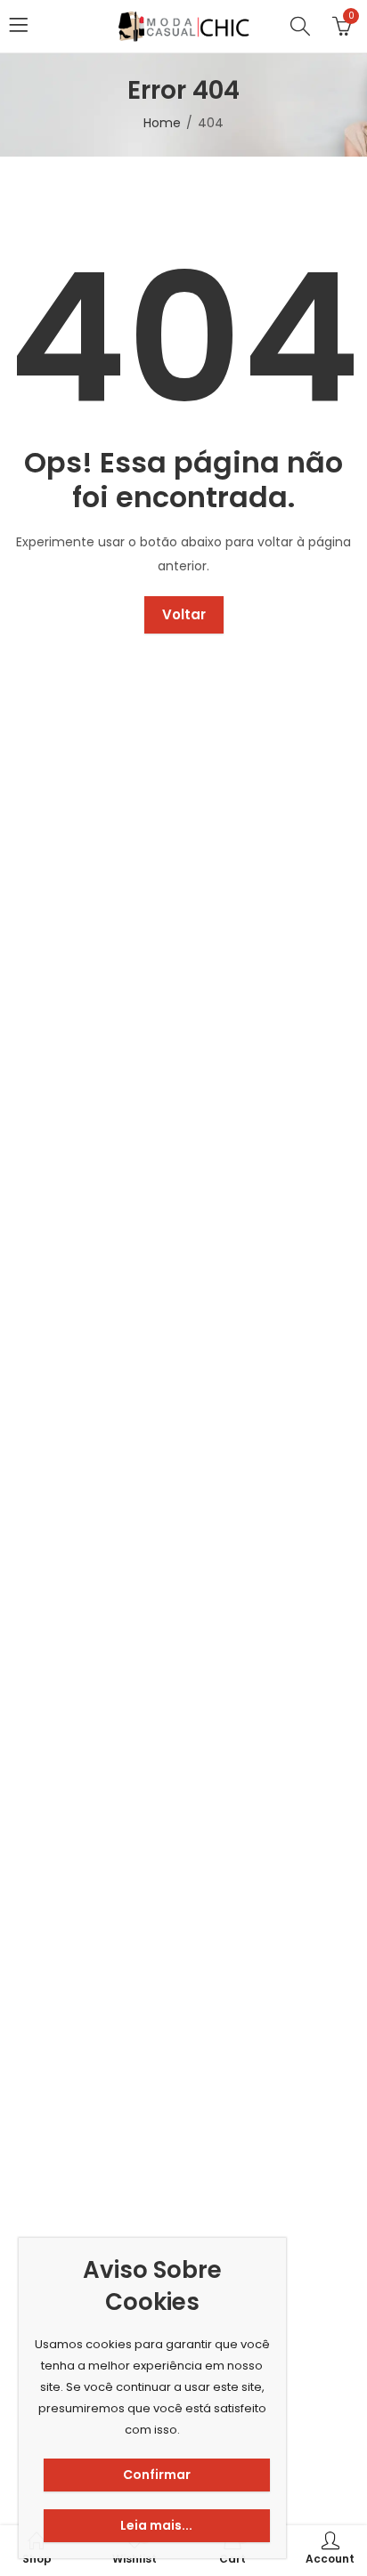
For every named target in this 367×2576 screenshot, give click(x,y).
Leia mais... (156, 2525)
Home (162, 123)
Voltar (184, 614)
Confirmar (157, 2475)
